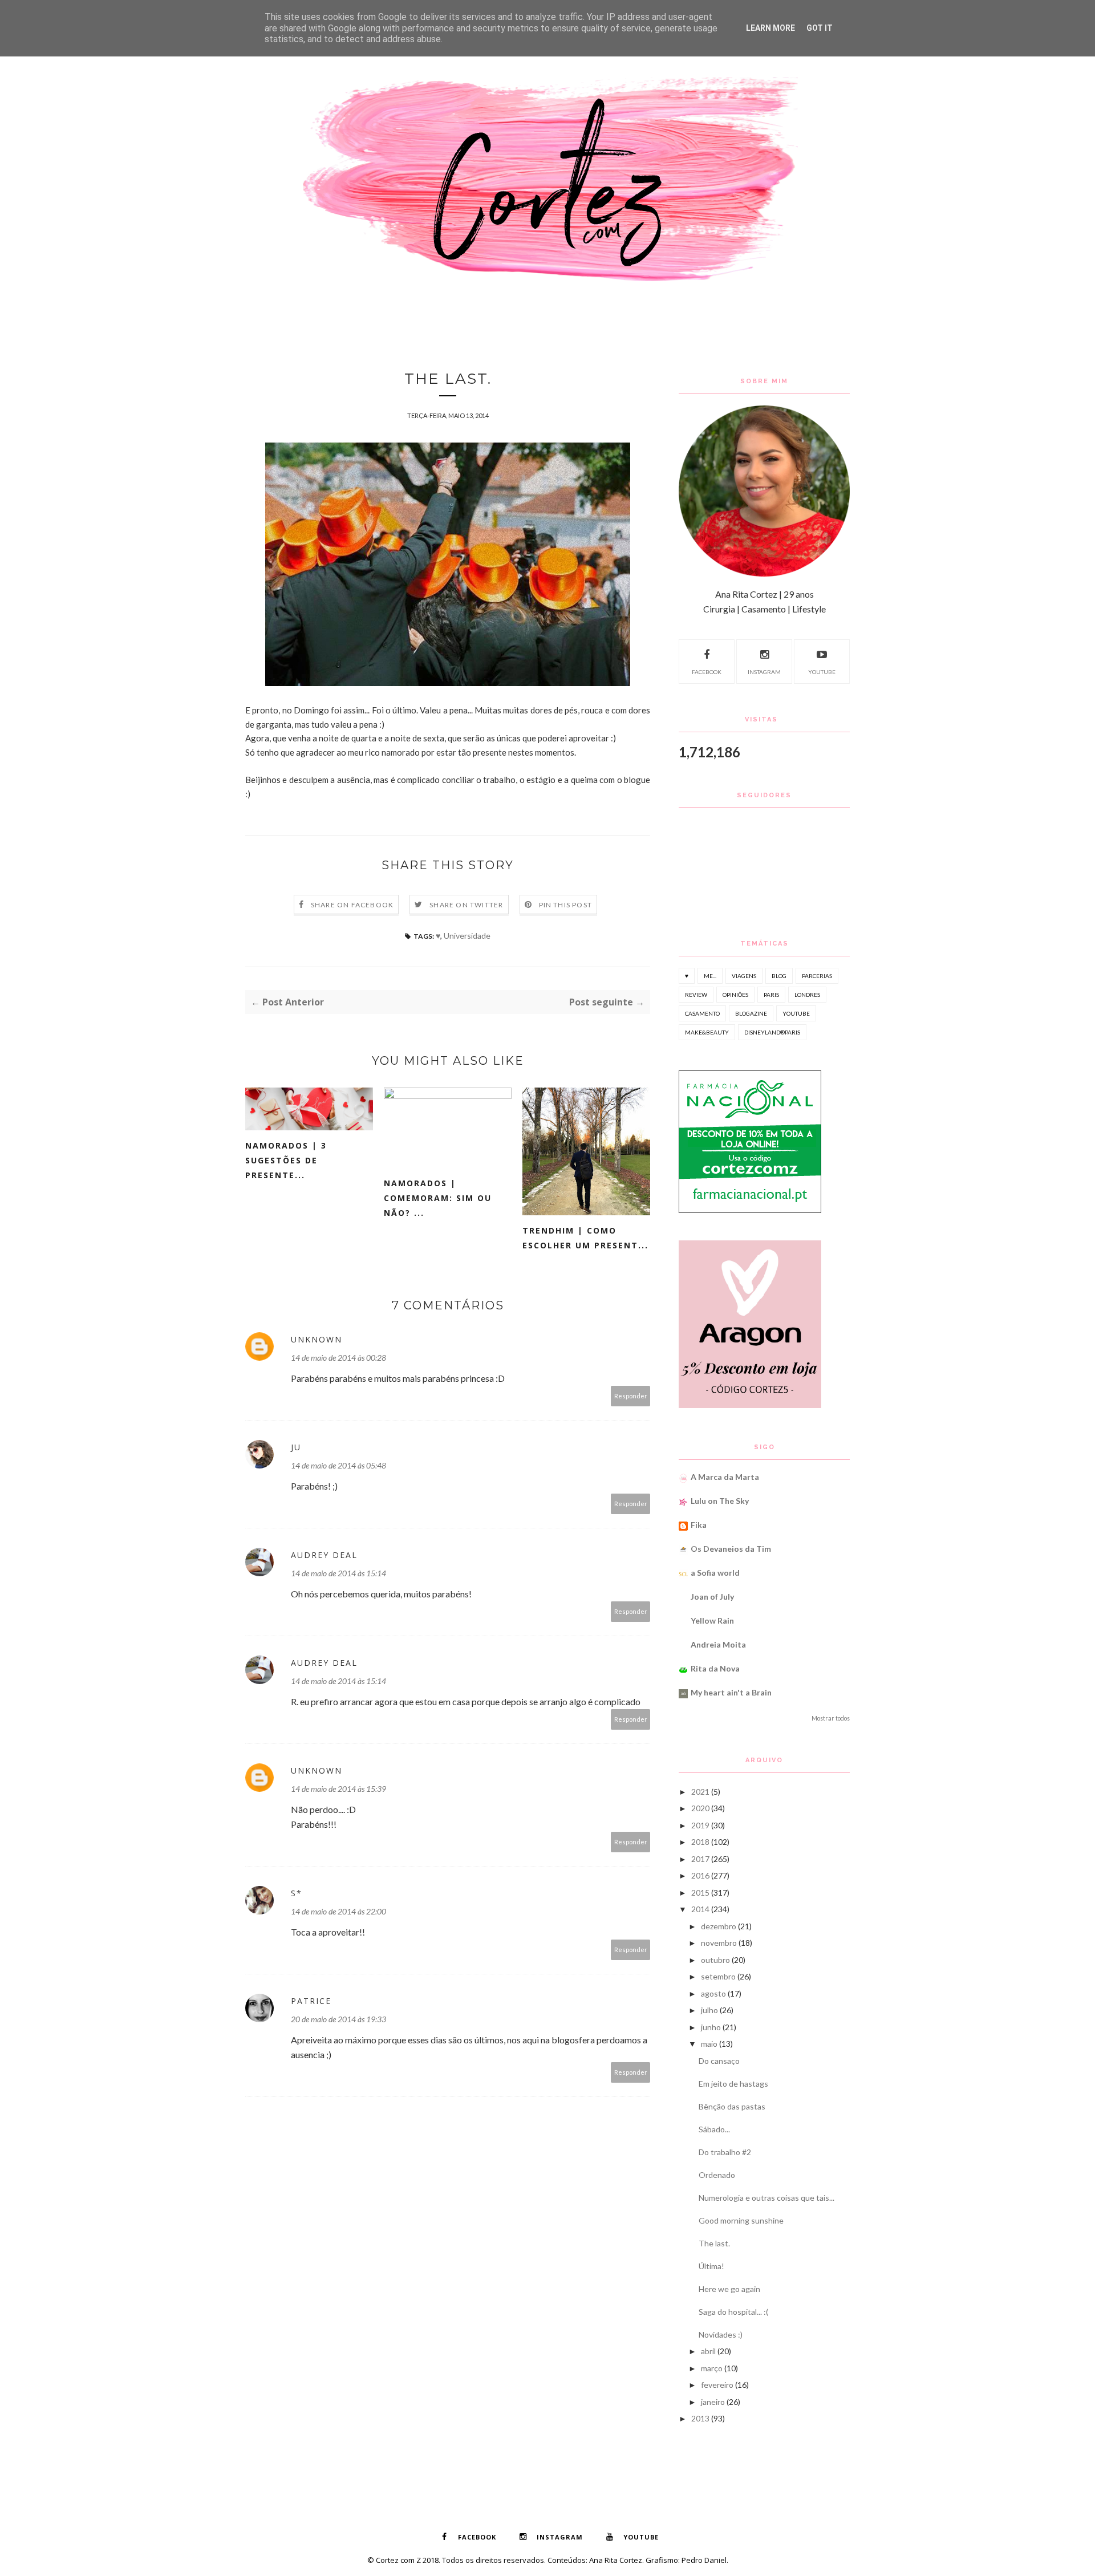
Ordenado (717, 2175)
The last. (714, 2243)
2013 (700, 2418)
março (712, 2368)
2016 (700, 1875)
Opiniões (735, 995)
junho (711, 2027)
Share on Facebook (352, 905)
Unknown (317, 1339)
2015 (700, 1893)
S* (297, 1893)
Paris (771, 995)
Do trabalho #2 (725, 2152)
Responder (631, 1396)
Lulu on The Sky (720, 1501)
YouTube (822, 672)
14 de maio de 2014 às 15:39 (338, 1789)
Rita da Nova (715, 1668)
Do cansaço (719, 2061)
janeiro (713, 2402)
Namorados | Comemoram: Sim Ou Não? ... (438, 1198)
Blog (779, 976)
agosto (713, 1993)
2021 (700, 1792)
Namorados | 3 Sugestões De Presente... (286, 1160)
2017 (700, 1859)
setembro (718, 1976)
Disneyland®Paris (772, 1032)
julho (709, 2010)
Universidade (467, 936)
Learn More (770, 28)
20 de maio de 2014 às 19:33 (338, 2019)
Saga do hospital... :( (733, 2312)
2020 (700, 1808)
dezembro (719, 1926)
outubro (715, 1960)
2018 (700, 1842)
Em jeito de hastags (733, 2084)
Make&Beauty (707, 1032)
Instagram (764, 672)
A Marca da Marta (725, 1477)
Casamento (702, 1013)
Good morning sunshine (741, 2220)
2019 (700, 1825)
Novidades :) (721, 2334)
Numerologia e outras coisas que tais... (766, 2198)
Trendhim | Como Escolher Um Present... (585, 1238)
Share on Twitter (466, 905)
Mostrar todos (831, 1718)
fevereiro (717, 2385)
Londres (807, 995)
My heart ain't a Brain (731, 1692)
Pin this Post (566, 905)
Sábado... (714, 2129)
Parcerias (817, 976)
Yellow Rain (712, 1620)
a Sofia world (715, 1573)
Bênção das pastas (732, 2106)
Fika (699, 1525)
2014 (700, 1909)
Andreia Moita (718, 1644)
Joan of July (712, 1597)
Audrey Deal (324, 1555)
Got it (820, 28)
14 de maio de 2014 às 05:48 (338, 1465)
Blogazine (751, 1013)
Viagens (744, 976)
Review (696, 995)
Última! (711, 2266)
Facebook (707, 672)
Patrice (311, 2001)
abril (708, 2351)
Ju (296, 1447)
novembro (719, 1943)
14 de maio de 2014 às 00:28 (338, 1358)
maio (709, 2044)
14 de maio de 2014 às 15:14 (338, 1573)
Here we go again (729, 2289)
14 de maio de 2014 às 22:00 (338, 1911)
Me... (710, 976)
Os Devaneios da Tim (731, 1549)
